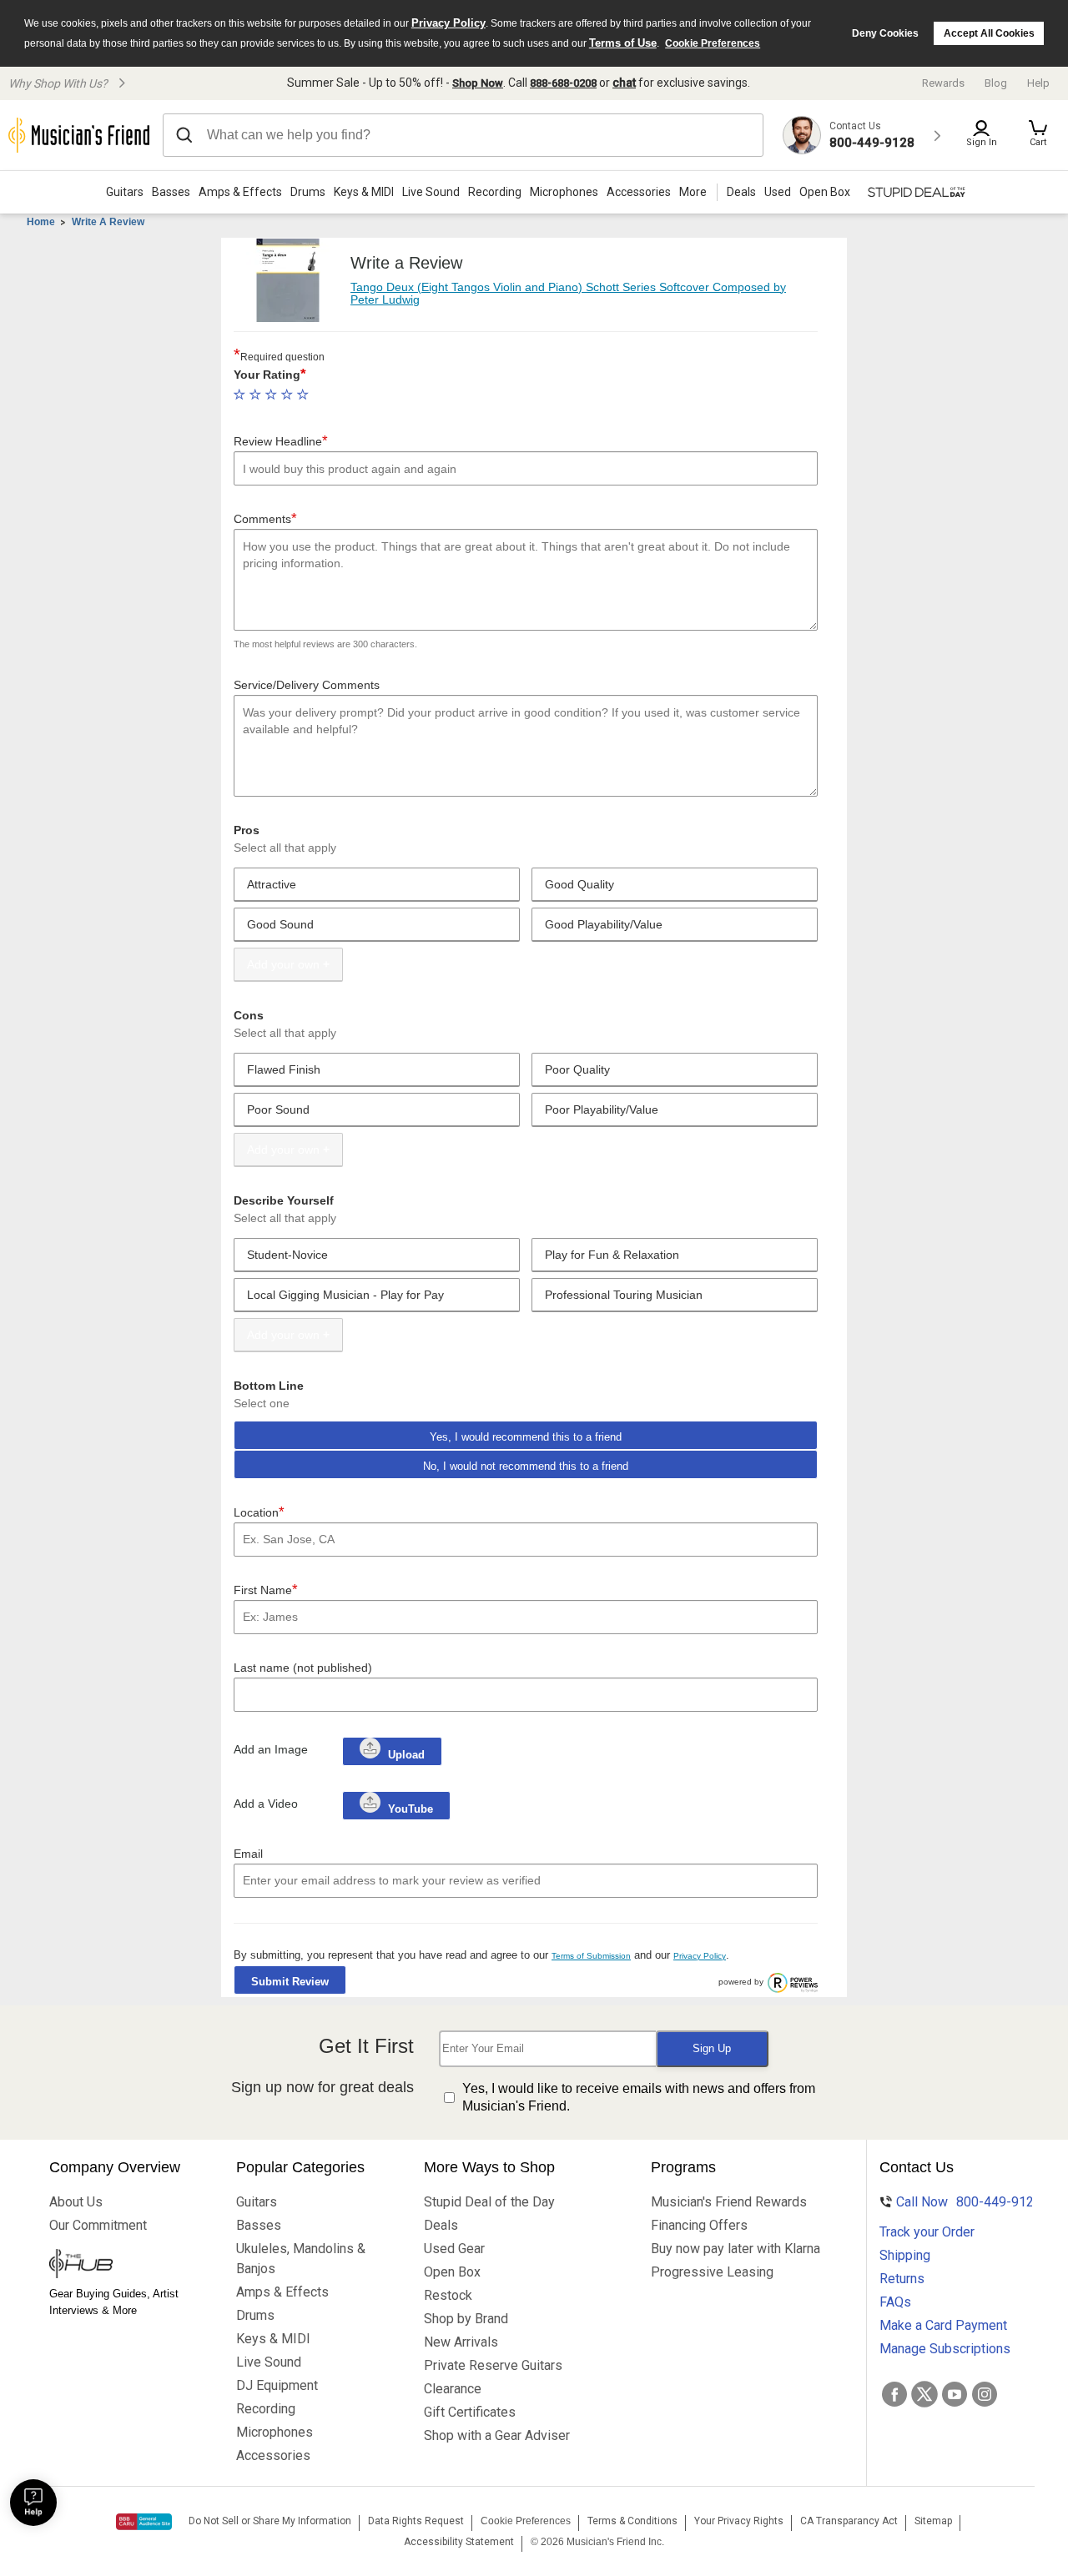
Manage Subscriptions (945, 2349)
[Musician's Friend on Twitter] (924, 2394)
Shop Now (478, 83)
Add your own (283, 964)
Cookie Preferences (713, 43)
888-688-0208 (563, 83)
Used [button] (778, 192)
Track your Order (927, 2232)
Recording (495, 192)
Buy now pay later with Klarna (736, 2249)
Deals (441, 2225)
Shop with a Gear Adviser (497, 2435)
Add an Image (271, 1749)
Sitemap (933, 2521)
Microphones (564, 192)
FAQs (895, 2302)
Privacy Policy (448, 23)
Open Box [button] (825, 192)
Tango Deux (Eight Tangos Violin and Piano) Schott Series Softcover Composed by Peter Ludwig (568, 293)
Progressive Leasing (712, 2272)
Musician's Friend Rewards (729, 2202)
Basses (171, 192)
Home (41, 222)
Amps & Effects (240, 192)
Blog (996, 83)
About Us (76, 2202)
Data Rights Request (416, 2521)
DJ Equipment (277, 2385)
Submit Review (290, 1982)
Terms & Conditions (632, 2521)
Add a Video (266, 1804)
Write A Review (108, 222)
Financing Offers (699, 2225)
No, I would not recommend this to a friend (526, 1466)
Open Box (452, 2272)
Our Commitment (98, 2225)
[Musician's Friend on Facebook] (894, 2394)
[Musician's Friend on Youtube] (955, 2394)
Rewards (943, 83)
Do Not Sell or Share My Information (270, 2521)
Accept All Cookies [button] (989, 33)
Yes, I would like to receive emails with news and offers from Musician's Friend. (639, 2097)
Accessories (639, 192)
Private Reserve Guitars (493, 2365)
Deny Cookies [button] (885, 33)
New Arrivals (461, 2342)
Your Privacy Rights (739, 2521)
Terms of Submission (591, 1956)
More (693, 192)
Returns (902, 2279)
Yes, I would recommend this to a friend (526, 1437)
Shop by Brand (466, 2319)
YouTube (409, 1809)
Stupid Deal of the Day (489, 2202)
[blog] (126, 2266)
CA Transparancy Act (849, 2521)
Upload (406, 1755)
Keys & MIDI (364, 192)
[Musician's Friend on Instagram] (985, 2394)
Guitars (125, 192)
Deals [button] (741, 192)
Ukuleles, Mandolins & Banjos (301, 2259)
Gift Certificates (470, 2412)
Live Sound (431, 192)
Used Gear (454, 2249)
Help (1038, 83)
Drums (308, 192)
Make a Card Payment (943, 2325)
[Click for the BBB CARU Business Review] (144, 2522)
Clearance (453, 2389)
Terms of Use (623, 43)
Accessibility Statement (459, 2542)
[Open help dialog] (33, 2503)
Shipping (905, 2255)
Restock (448, 2295)
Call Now (958, 2202)
